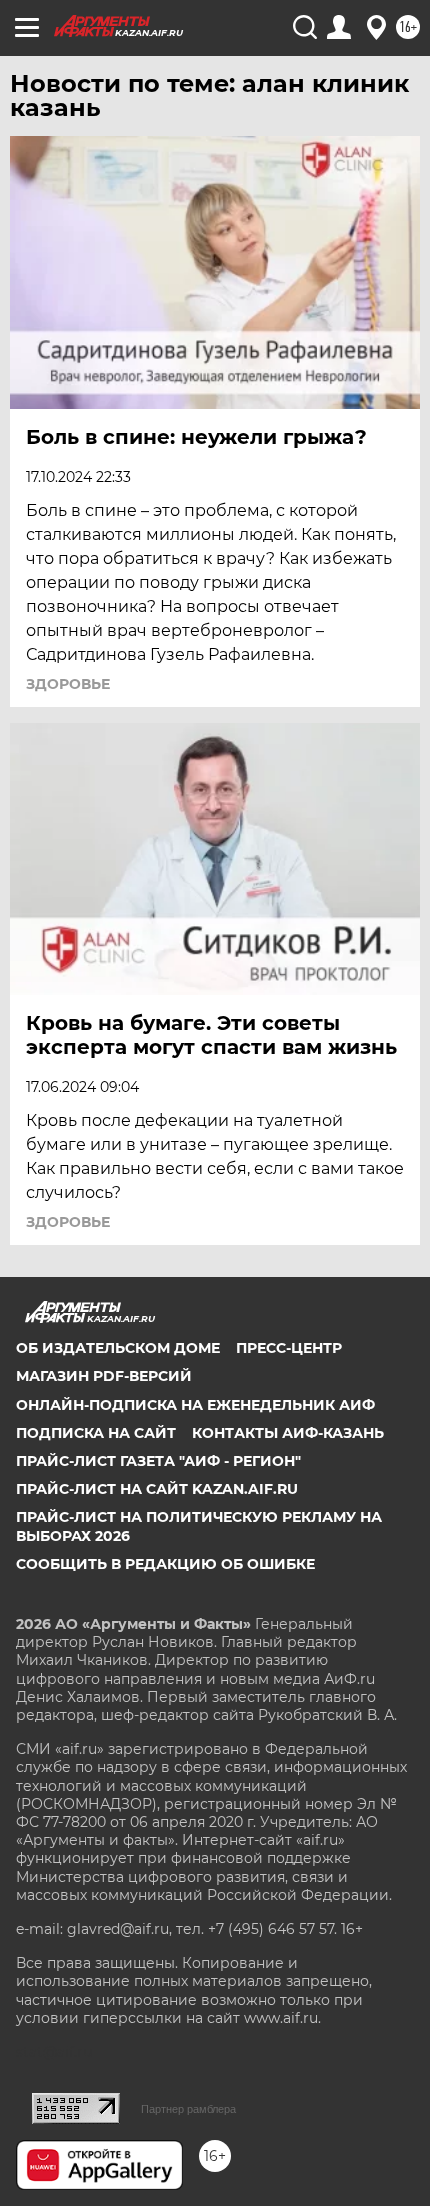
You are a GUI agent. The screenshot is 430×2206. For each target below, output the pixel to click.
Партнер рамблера (188, 2109)
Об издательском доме (118, 1348)
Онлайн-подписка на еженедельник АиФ (195, 1405)
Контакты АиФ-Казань (288, 1433)
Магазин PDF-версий (104, 1376)
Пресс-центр (289, 1348)
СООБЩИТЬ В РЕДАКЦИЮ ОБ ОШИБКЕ (165, 1564)
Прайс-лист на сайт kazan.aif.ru (157, 1489)
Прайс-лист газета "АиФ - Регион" (158, 1461)
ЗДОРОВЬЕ (68, 684)
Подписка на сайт (96, 1433)
